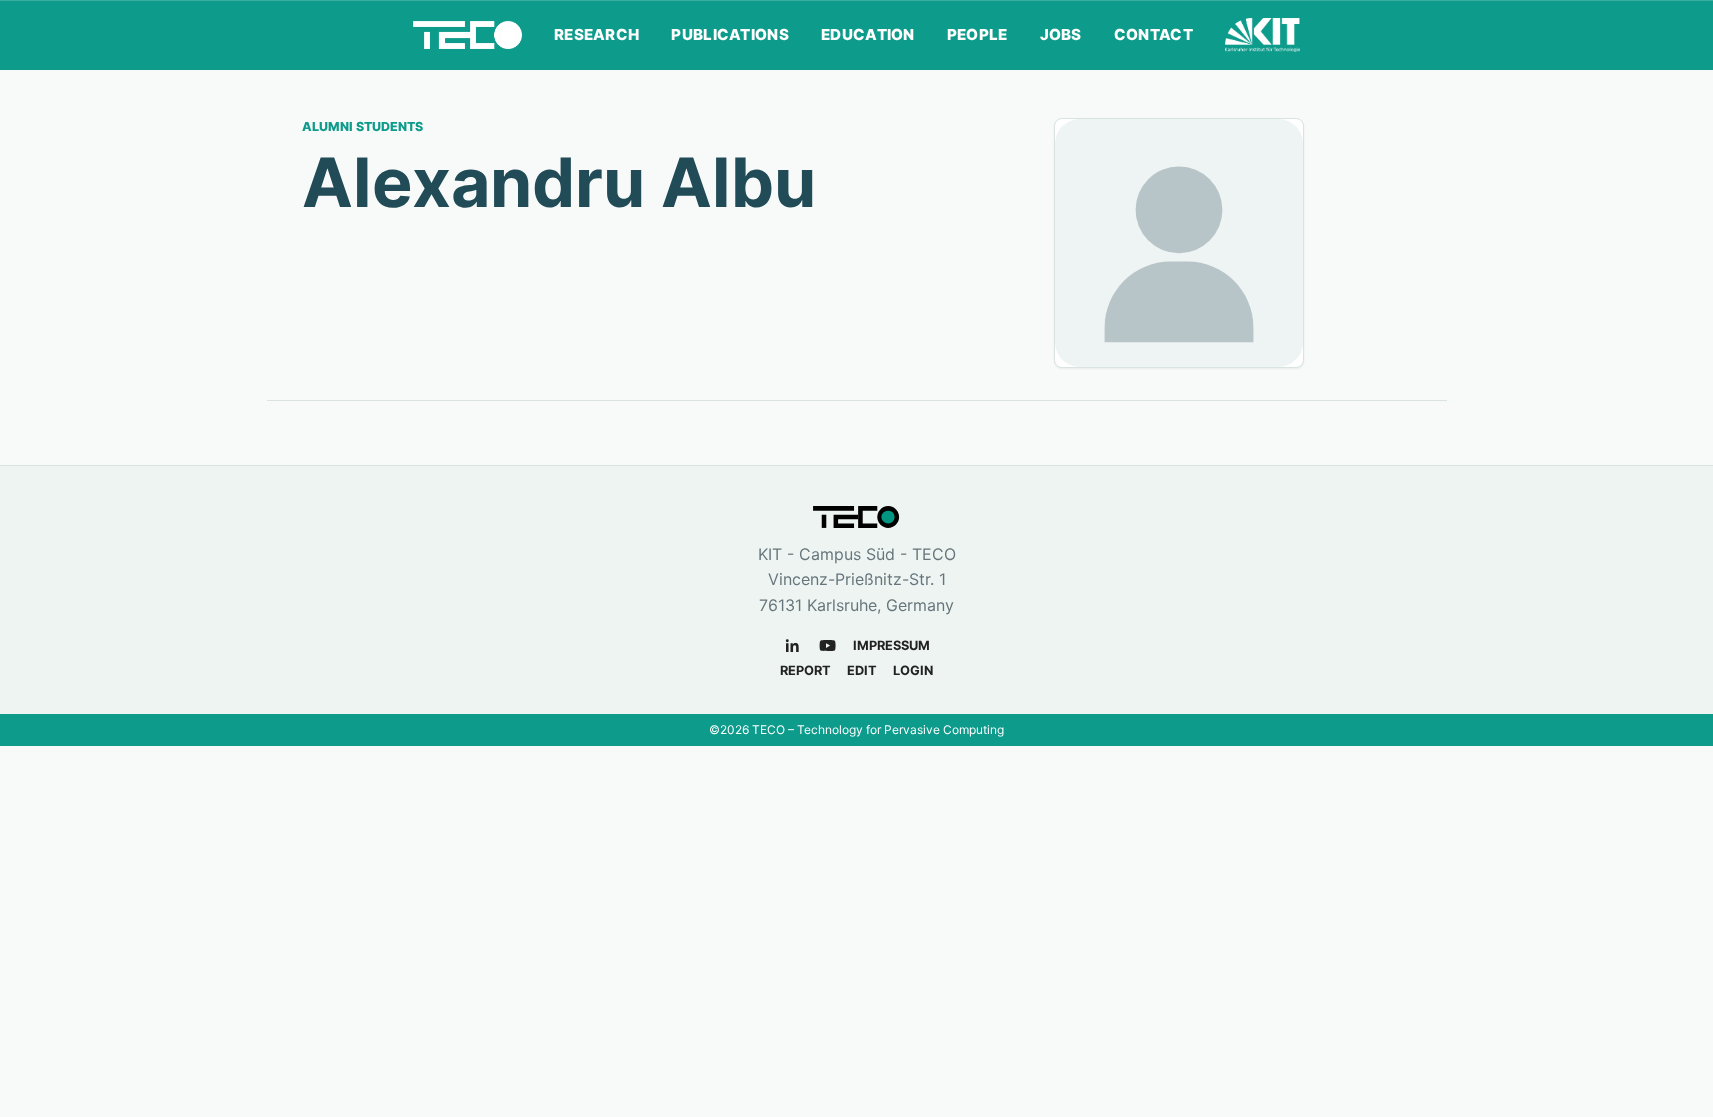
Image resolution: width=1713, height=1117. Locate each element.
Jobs (1061, 34)
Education (868, 34)
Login (913, 670)
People (977, 34)
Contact (1153, 34)
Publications (730, 34)
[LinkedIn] (792, 645)
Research (596, 34)
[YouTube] (827, 645)
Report (805, 670)
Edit (862, 670)
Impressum (891, 645)
